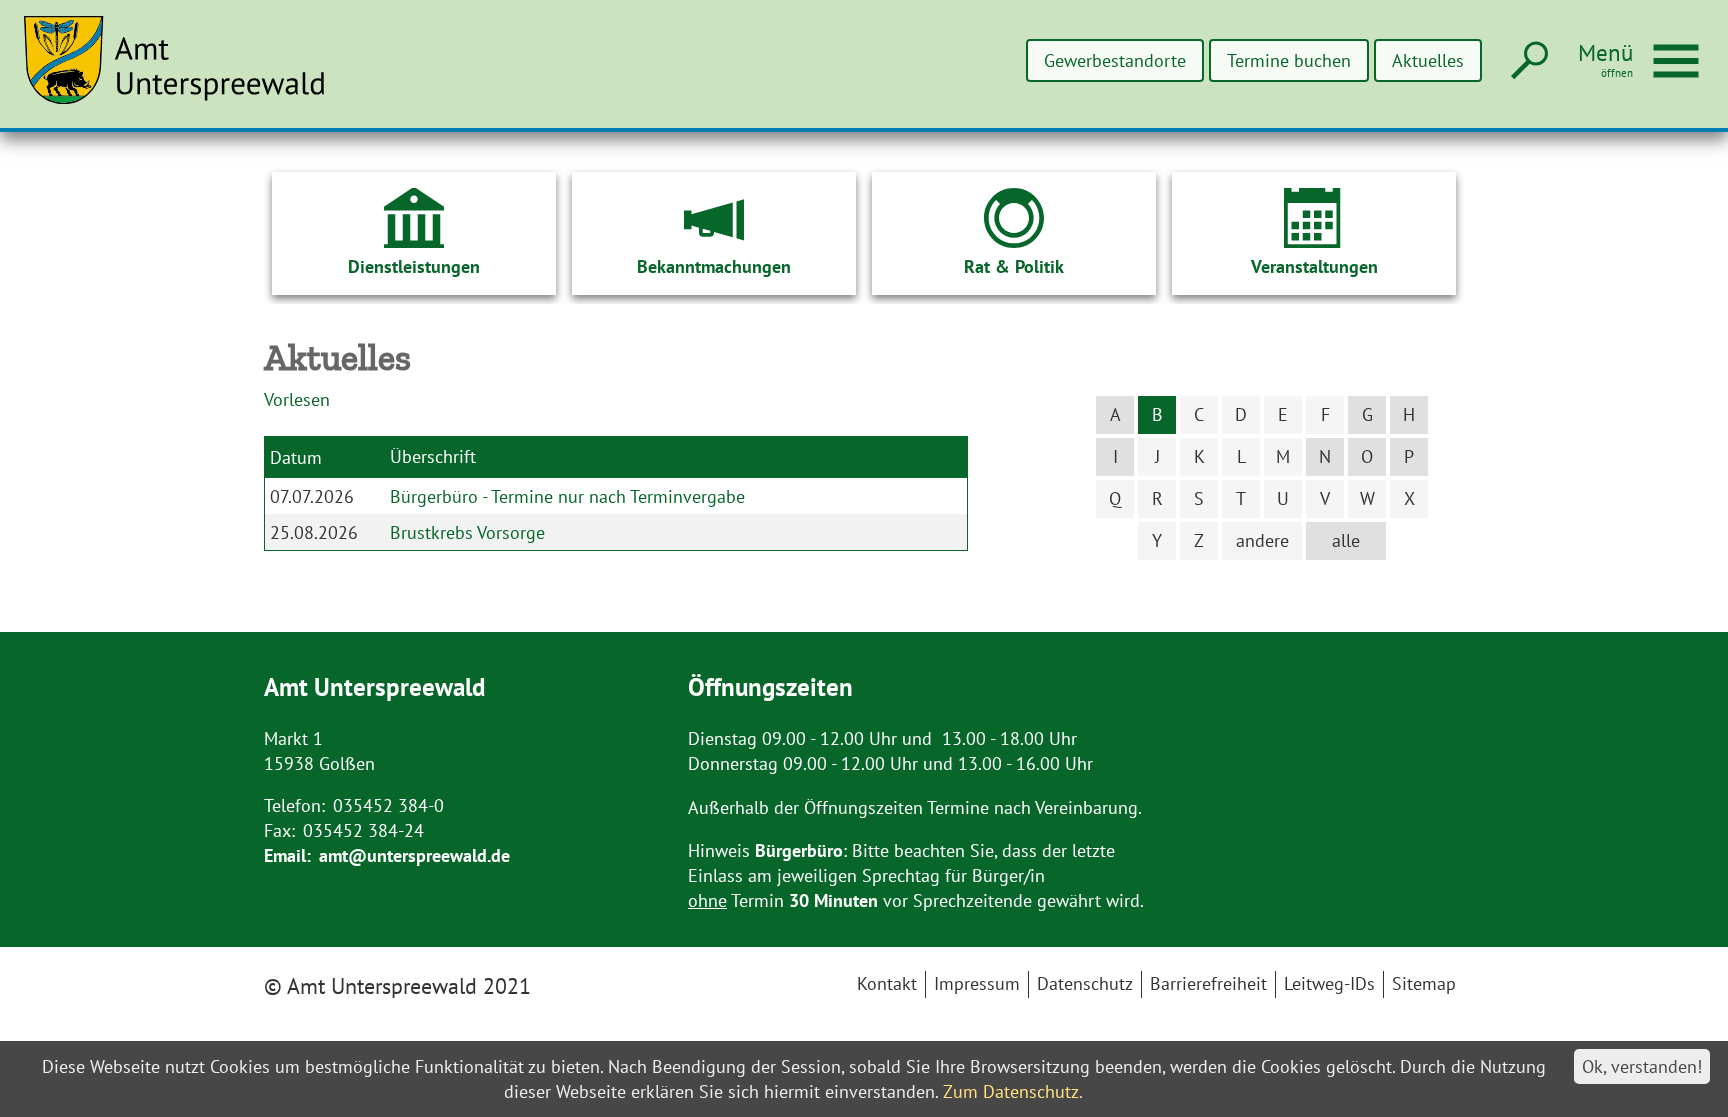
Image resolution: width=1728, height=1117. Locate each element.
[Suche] (1527, 61)
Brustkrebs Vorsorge (467, 532)
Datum (296, 457)
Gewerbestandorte (1115, 60)
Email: (287, 855)
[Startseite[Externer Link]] (186, 72)
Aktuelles (1428, 60)
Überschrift (433, 455)
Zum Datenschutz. (1013, 1091)
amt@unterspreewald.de (414, 855)
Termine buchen (1289, 60)
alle (1346, 540)
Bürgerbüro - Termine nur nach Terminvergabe (567, 496)
